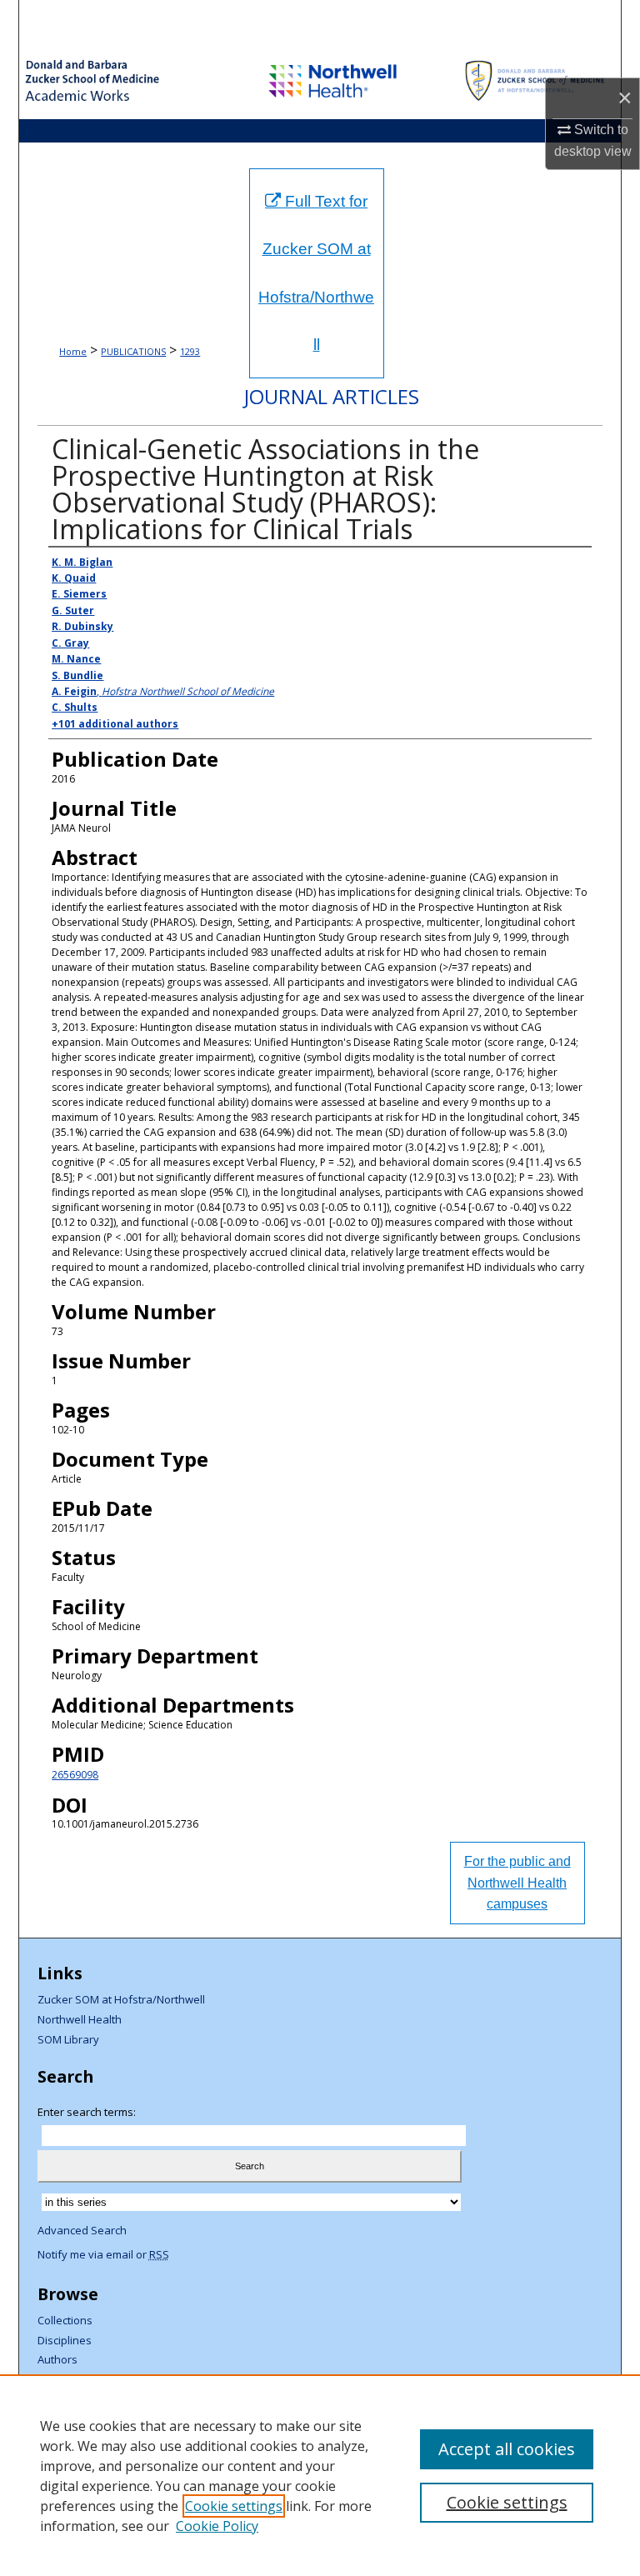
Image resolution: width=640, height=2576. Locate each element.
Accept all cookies (507, 2449)
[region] (320, 2475)
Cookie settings (234, 2506)
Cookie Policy (217, 2526)
